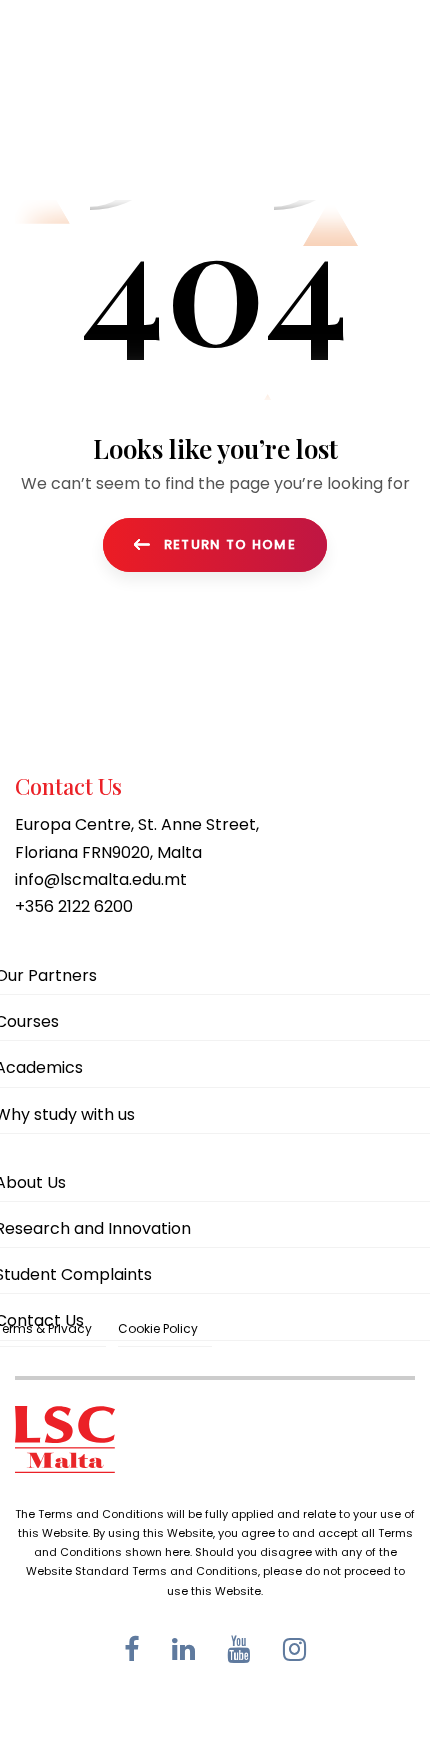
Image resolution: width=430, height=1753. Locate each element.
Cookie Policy (158, 1328)
